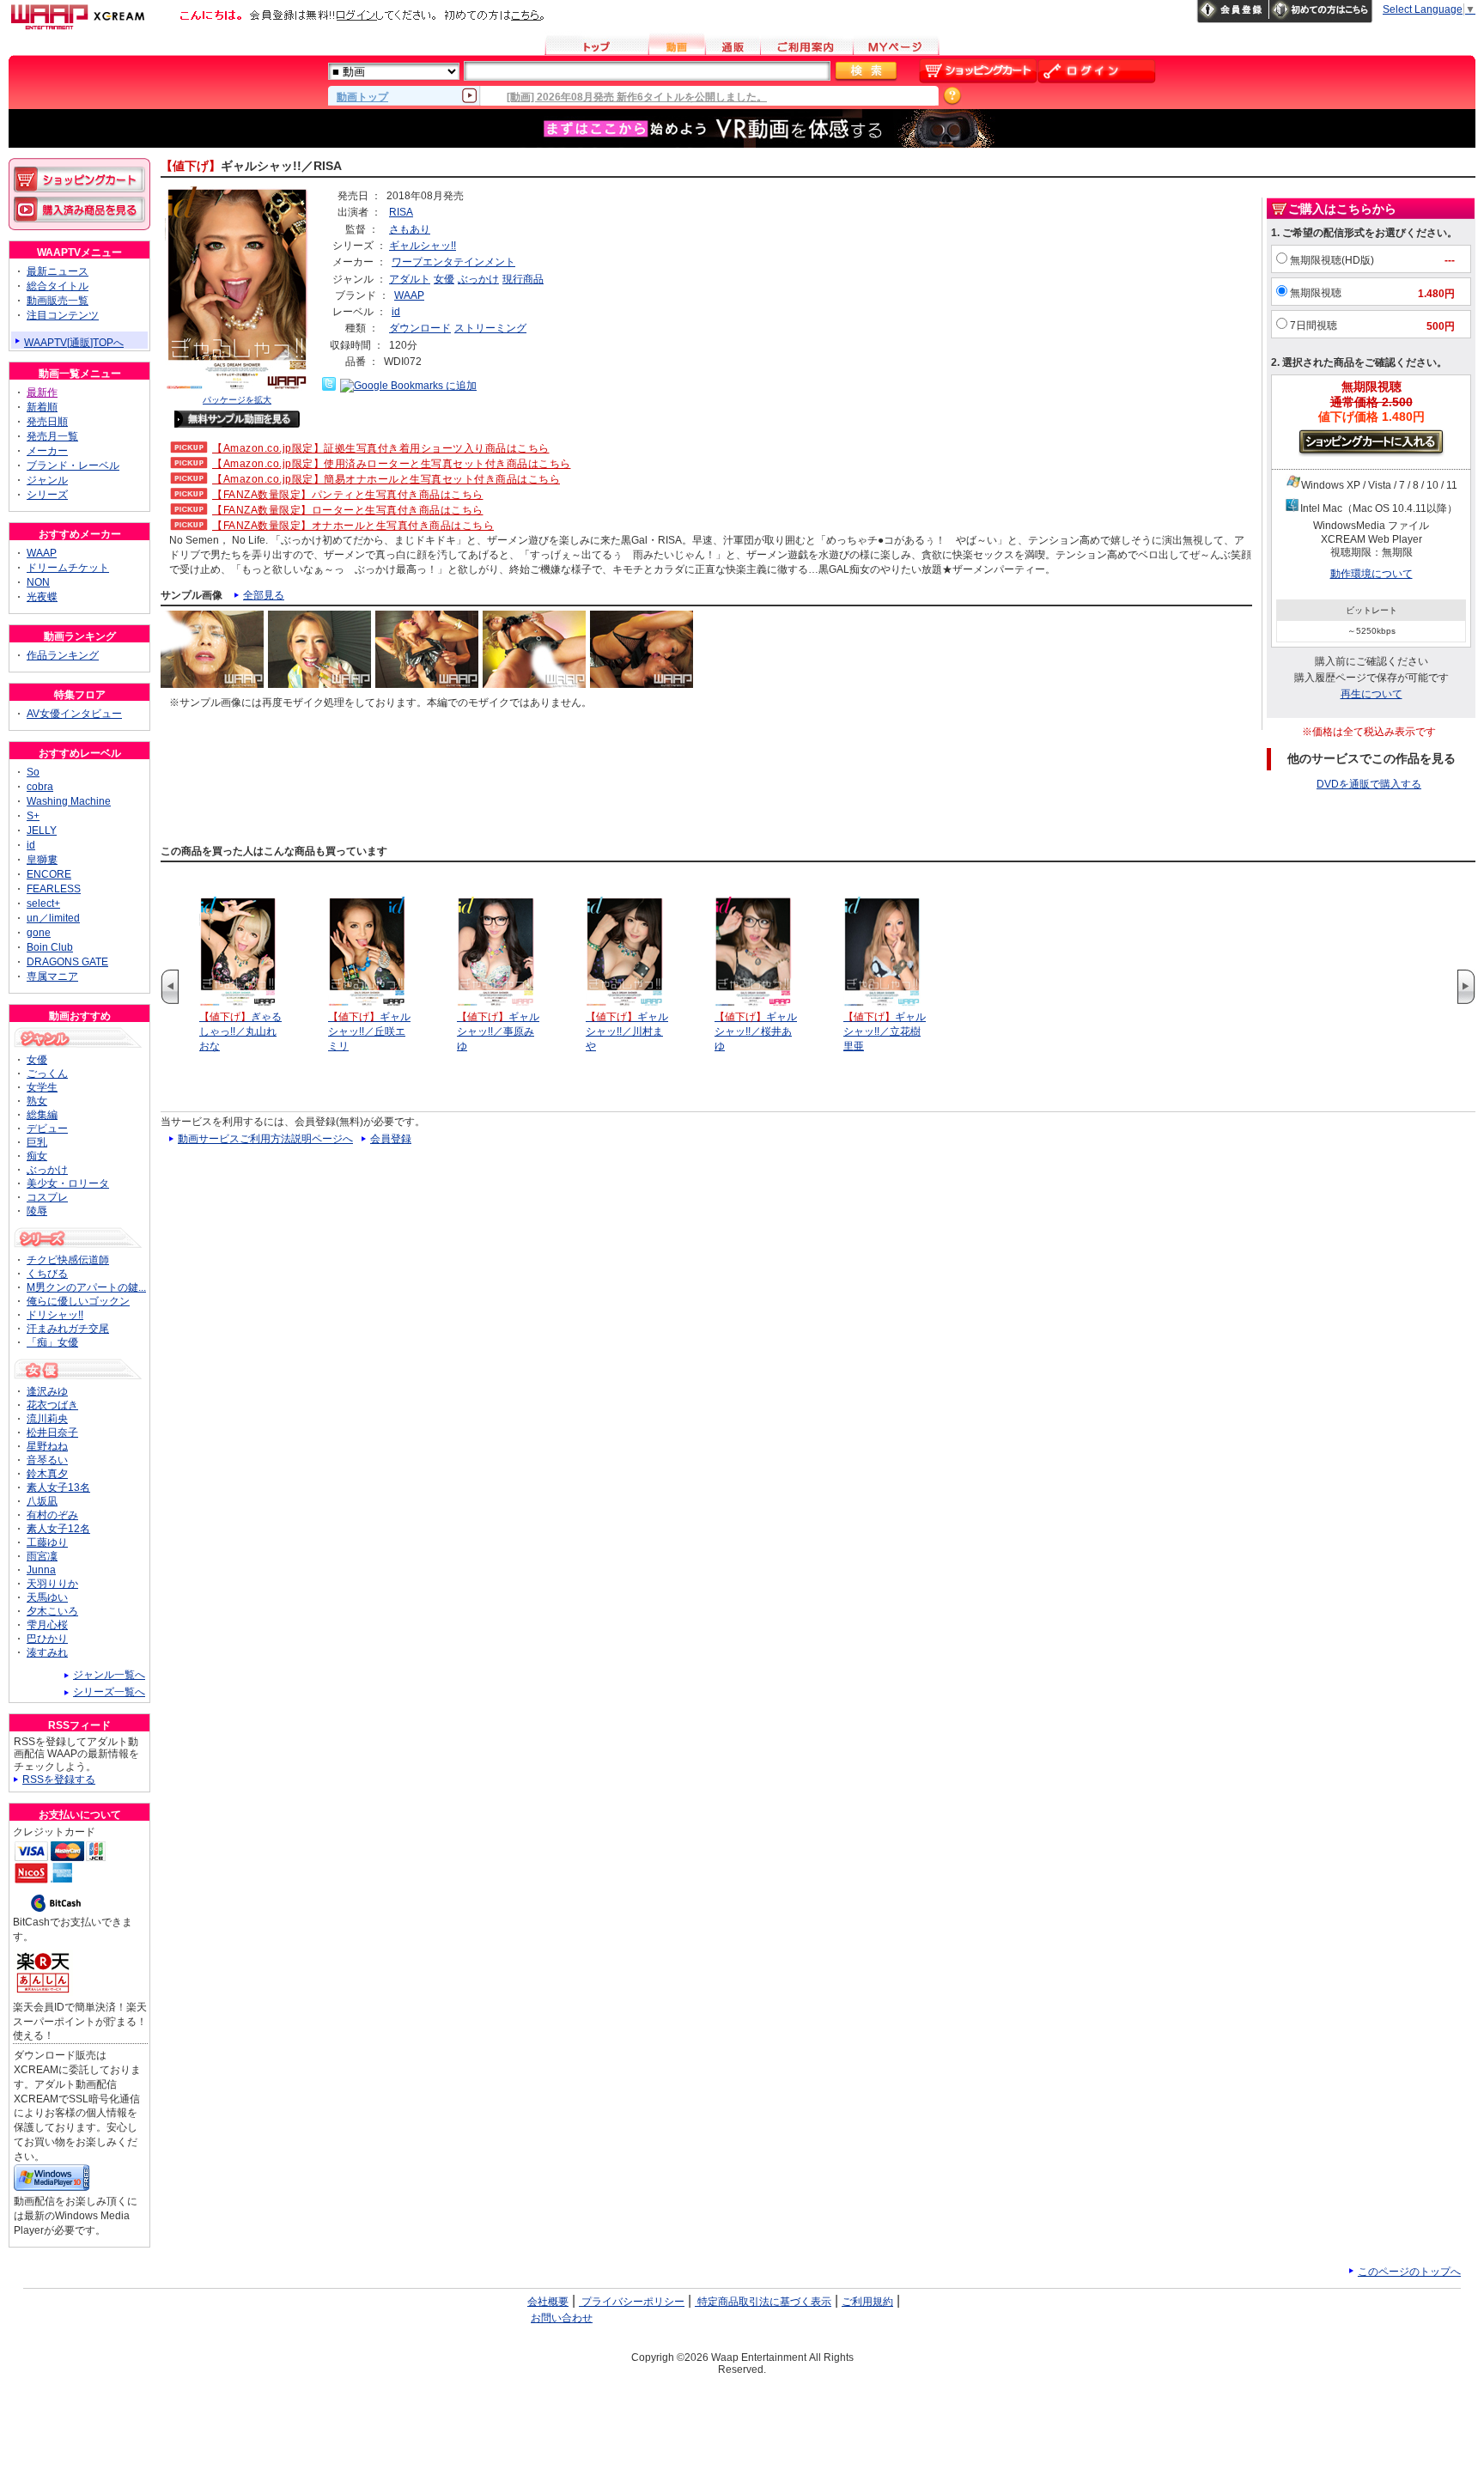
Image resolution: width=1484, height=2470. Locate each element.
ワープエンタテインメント (453, 262)
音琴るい (47, 1460)
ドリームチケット (68, 568)
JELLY (42, 830)
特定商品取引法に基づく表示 (763, 2302)
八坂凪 (42, 1501)
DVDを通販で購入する (1369, 784)
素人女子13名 (58, 1487)
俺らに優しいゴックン (78, 1301)
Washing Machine (69, 801)
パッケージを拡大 (237, 400)
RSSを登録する (59, 1779)
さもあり (410, 229)
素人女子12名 (58, 1529)
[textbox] (647, 71)
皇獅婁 (42, 860)
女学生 (42, 1087)
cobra (40, 787)
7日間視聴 (1314, 325)
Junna (41, 1570)
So (33, 772)
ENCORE (49, 874)
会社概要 (548, 2302)
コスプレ (47, 1197)
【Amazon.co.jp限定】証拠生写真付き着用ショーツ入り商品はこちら (381, 448)
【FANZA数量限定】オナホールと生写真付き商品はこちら (353, 526)
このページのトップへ (1409, 2272)
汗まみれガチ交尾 (68, 1329)
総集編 (42, 1115)
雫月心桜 (47, 1625)
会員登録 (391, 1139)
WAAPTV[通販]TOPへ (74, 343)
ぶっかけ (478, 279)
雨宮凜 (42, 1556)
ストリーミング (490, 328)
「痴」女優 (52, 1342)
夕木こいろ (52, 1611)
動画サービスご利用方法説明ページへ (265, 1139)
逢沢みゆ (47, 1391)
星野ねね (47, 1446)
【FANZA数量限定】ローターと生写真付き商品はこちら (348, 510)
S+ (33, 816)
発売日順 (47, 422)
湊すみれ (47, 1652)
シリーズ (47, 495)
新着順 (42, 407)
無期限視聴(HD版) (1332, 260)
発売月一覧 (52, 436)
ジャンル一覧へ (109, 1675)
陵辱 (37, 1211)
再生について (1371, 694)
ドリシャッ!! (55, 1315)
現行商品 (523, 279)
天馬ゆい (47, 1597)
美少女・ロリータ (68, 1183)
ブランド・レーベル (73, 465)
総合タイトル (58, 286)
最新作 (42, 392)
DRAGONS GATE (67, 962)
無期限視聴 (1316, 293)
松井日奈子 (52, 1433)
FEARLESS (54, 889)
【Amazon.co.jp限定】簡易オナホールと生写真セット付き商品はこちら (386, 479)
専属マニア (52, 976)
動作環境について (1371, 574)
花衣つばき (52, 1405)
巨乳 (37, 1142)
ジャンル (47, 480)
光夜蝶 (42, 597)
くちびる (47, 1274)
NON (38, 582)
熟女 (37, 1101)
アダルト (410, 279)
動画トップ (362, 96)
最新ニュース (58, 271)
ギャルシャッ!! (423, 246)
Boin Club (50, 947)
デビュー (47, 1129)
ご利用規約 (867, 2302)
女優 (444, 279)
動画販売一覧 (58, 301)
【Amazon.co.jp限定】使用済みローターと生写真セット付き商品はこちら (392, 464)
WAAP (409, 295)
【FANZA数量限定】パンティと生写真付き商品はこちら (348, 495)
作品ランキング (63, 655)
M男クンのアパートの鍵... (86, 1287)
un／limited (53, 918)
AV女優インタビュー (74, 714)
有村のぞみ (52, 1515)
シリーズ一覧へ (109, 1692)
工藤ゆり (47, 1542)
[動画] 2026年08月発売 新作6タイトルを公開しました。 (637, 97)
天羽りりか (52, 1584)
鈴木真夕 (47, 1474)
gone (39, 933)
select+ (43, 903)
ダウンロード (420, 328)
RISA (401, 212)
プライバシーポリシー (632, 2302)
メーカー (47, 451)
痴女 (37, 1156)
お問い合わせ (562, 2318)
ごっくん (47, 1074)
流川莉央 (47, 1419)
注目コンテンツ (63, 315)
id (396, 312)
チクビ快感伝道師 (68, 1260)
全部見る (264, 595)
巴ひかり (47, 1639)
